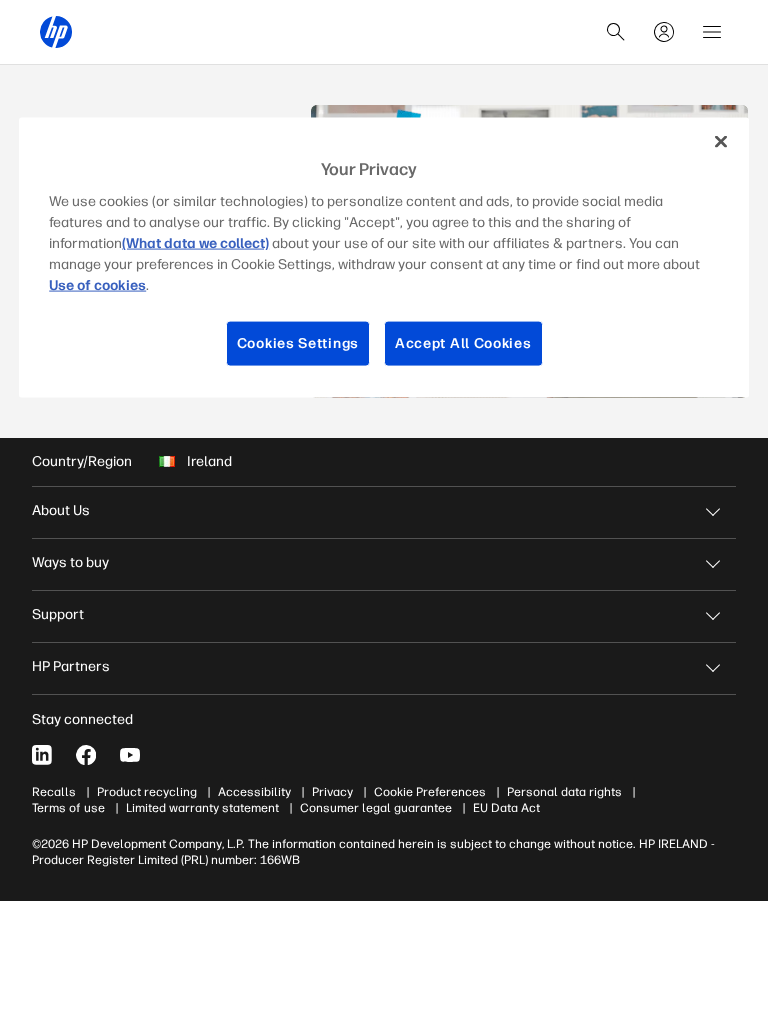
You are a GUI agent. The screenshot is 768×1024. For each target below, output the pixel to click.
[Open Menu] (712, 32)
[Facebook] (86, 755)
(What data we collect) (195, 243)
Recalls (54, 792)
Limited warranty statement (202, 808)
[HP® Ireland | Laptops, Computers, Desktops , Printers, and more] (56, 32)
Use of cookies (97, 285)
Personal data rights (564, 792)
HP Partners (71, 666)
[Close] (721, 141)
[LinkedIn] (42, 755)
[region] (384, 257)
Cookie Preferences (430, 792)
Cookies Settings (298, 343)
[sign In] (664, 32)
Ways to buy (70, 562)
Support (58, 614)
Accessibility (254, 792)
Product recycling (147, 792)
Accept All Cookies (463, 343)
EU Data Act (506, 808)
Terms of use (68, 808)
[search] (616, 32)
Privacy (332, 792)
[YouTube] (130, 755)
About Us (61, 510)
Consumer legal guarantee (376, 808)
